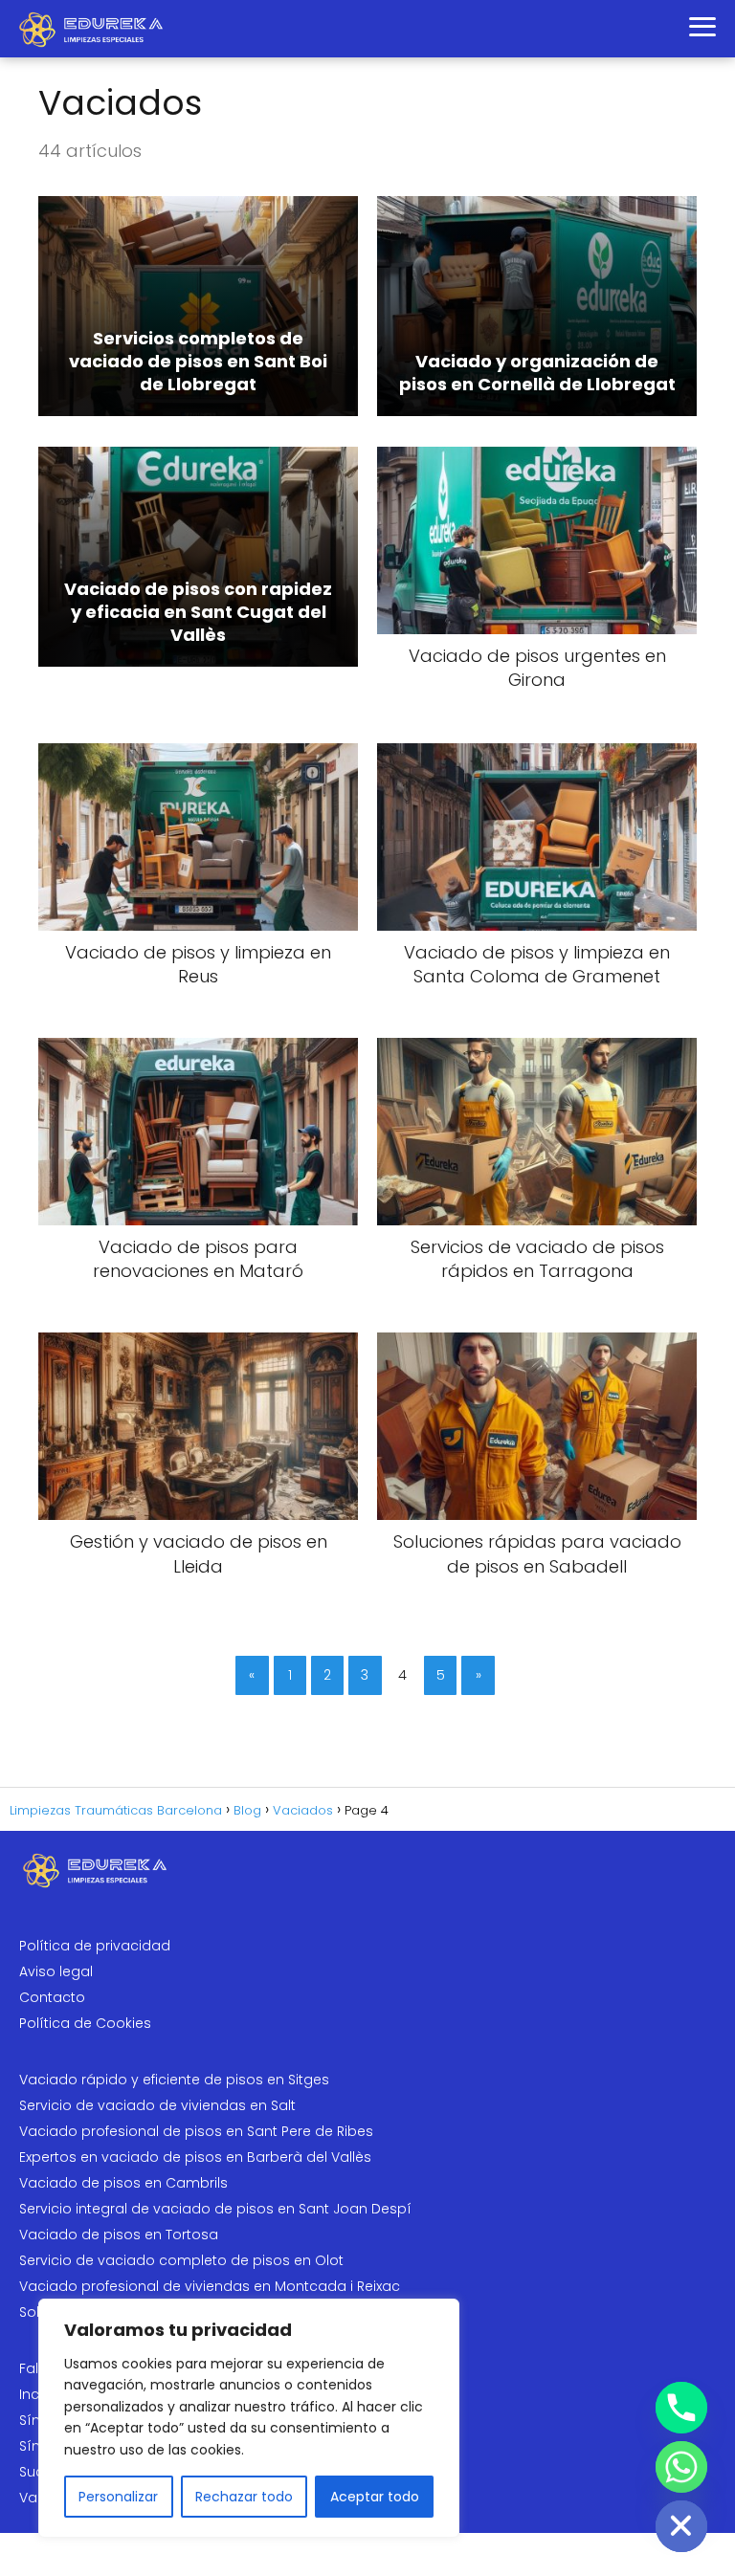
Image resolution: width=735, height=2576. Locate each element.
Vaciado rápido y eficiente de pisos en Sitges (174, 2080)
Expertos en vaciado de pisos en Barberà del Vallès (195, 2157)
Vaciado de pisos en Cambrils (123, 2183)
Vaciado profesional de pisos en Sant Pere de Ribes (196, 2131)
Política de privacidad (95, 1946)
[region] (249, 2418)
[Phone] (681, 2408)
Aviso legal (56, 1971)
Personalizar (118, 2497)
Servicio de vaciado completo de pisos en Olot (181, 2260)
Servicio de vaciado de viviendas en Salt (157, 2105)
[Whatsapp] (681, 2467)
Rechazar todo (244, 2497)
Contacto (52, 1997)
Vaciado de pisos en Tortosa (119, 2235)
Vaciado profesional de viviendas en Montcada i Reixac (210, 2286)
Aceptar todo (375, 2497)
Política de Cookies (85, 2023)
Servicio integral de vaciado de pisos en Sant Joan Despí (215, 2209)
